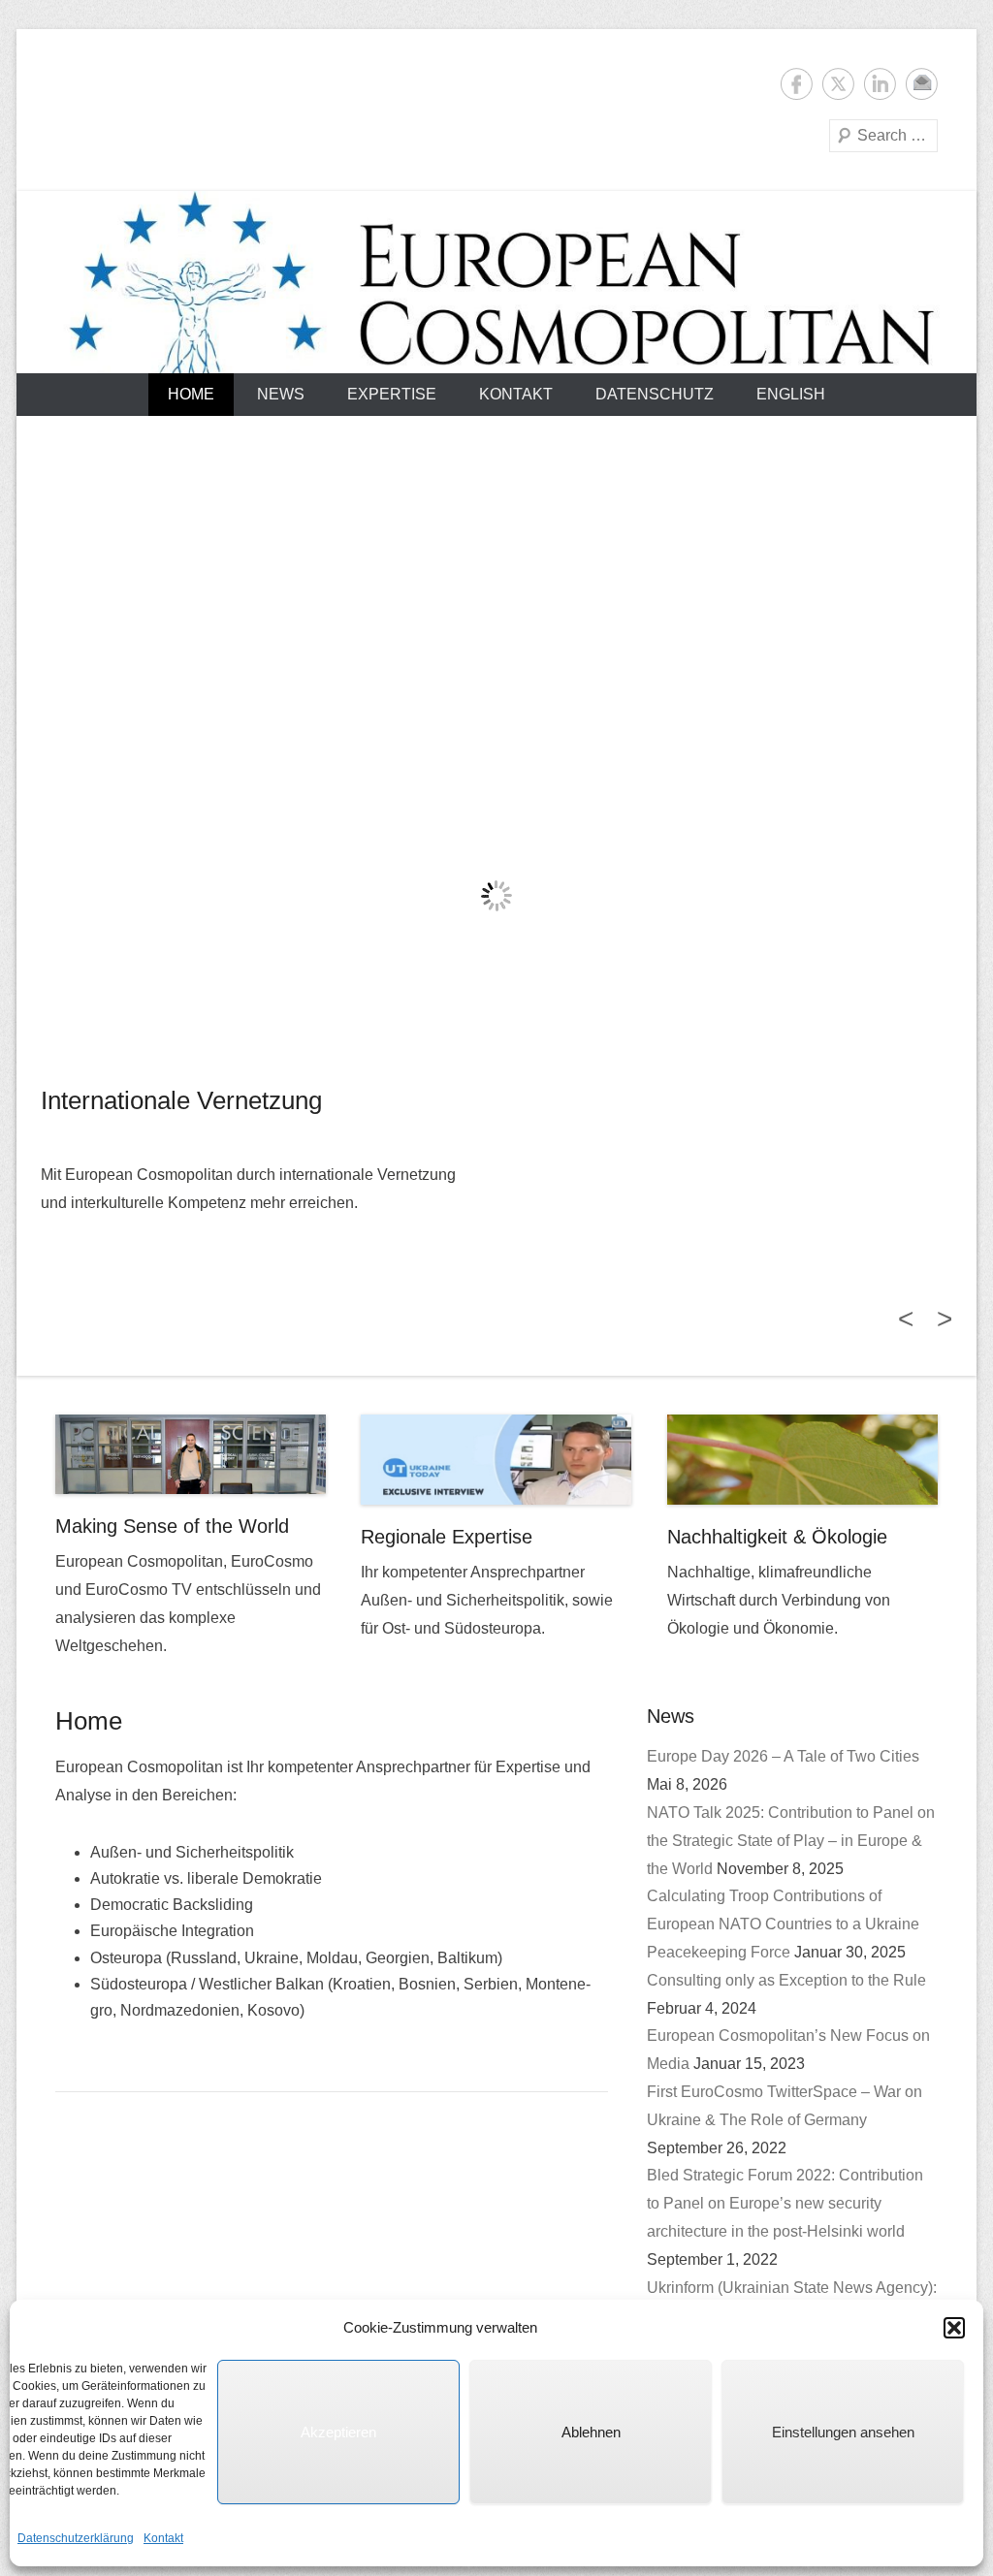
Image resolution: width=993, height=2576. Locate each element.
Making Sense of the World (172, 1526)
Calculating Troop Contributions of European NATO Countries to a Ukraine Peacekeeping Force (783, 1924)
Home (191, 394)
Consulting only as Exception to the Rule (786, 1980)
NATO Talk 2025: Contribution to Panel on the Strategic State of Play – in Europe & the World (791, 1841)
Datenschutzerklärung (76, 2538)
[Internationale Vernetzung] (496, 896)
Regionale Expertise (447, 1537)
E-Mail (922, 84)
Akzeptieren (338, 2432)
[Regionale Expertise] (496, 1460)
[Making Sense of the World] (191, 1454)
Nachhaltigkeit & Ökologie (777, 1537)
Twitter (838, 84)
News (281, 394)
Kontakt (163, 2538)
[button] (954, 2328)
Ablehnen (591, 2432)
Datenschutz (655, 394)
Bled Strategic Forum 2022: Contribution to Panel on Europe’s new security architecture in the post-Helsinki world (785, 2203)
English (791, 394)
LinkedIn (880, 84)
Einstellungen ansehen (843, 2432)
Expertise (392, 394)
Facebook (797, 84)
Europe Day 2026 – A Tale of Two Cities (783, 1756)
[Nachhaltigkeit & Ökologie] (802, 1460)
